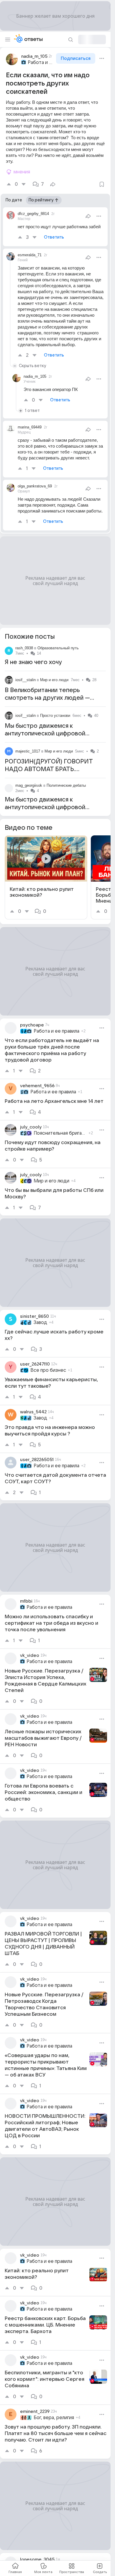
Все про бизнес (48, 1370)
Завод (40, 1322)
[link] (46, 877)
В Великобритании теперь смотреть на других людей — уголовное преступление (47, 698)
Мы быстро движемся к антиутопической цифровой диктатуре (45, 734)
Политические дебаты (66, 785)
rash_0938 (24, 648)
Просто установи (55, 716)
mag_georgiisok (29, 785)
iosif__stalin (26, 680)
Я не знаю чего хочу (33, 662)
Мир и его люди (54, 680)
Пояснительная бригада (60, 1133)
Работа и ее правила (41, 63)
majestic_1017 (28, 751)
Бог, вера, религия (54, 2418)
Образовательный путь (58, 648)
